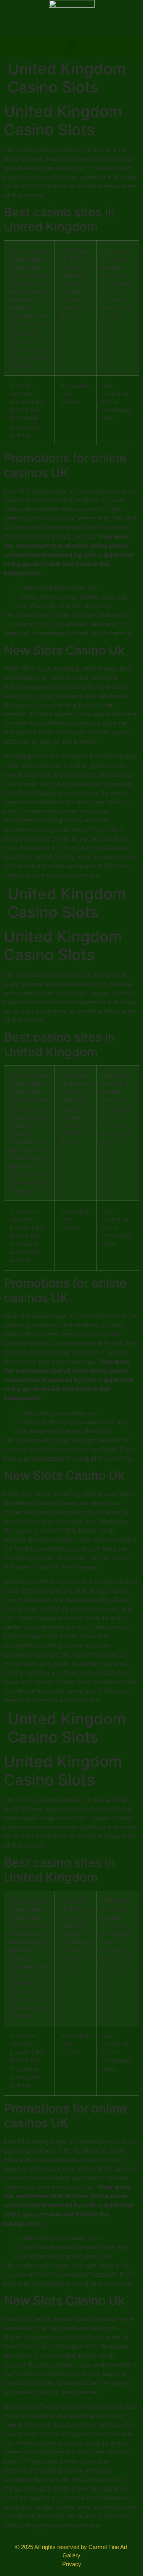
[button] (72, 46)
